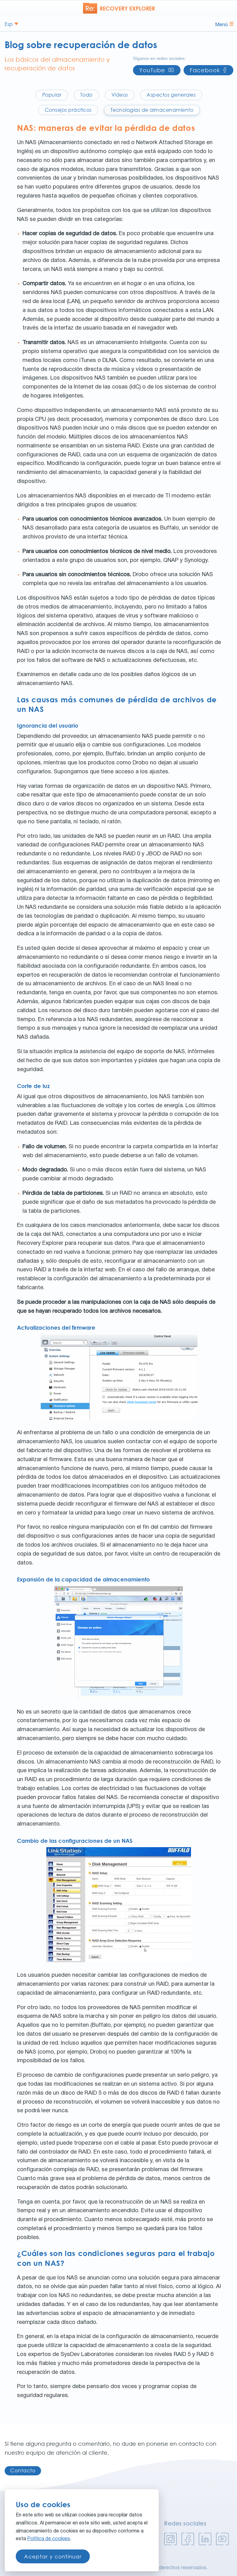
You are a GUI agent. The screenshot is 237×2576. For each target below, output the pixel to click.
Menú (221, 25)
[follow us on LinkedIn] (205, 2539)
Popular (52, 95)
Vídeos (120, 95)
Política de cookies (49, 2539)
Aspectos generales (171, 95)
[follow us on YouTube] (222, 2539)
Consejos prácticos (68, 110)
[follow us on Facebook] (188, 2539)
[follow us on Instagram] (170, 2539)
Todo (86, 95)
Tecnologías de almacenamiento (152, 110)
